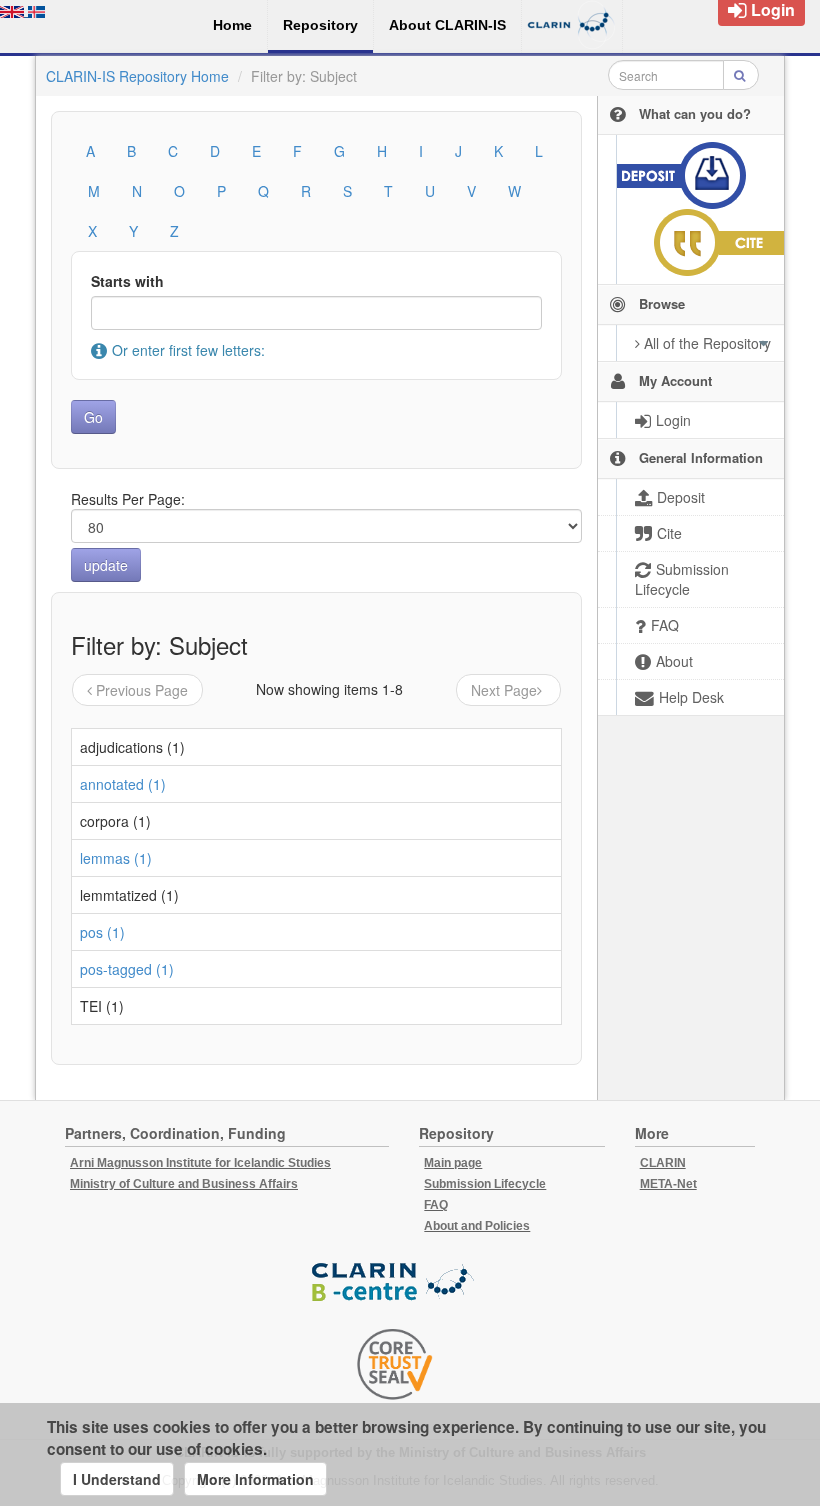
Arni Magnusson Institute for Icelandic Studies (200, 1163)
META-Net (668, 1184)
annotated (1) (123, 784)
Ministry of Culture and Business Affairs (184, 1184)
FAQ (436, 1205)
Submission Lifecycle (485, 1184)
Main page (453, 1163)
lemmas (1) (116, 858)
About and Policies (477, 1226)
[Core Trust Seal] (395, 1364)
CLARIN (663, 1163)
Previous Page (142, 690)
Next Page (504, 690)
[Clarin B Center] (395, 1282)
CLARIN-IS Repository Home (137, 76)
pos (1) (102, 932)
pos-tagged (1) (127, 969)
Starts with (127, 281)
